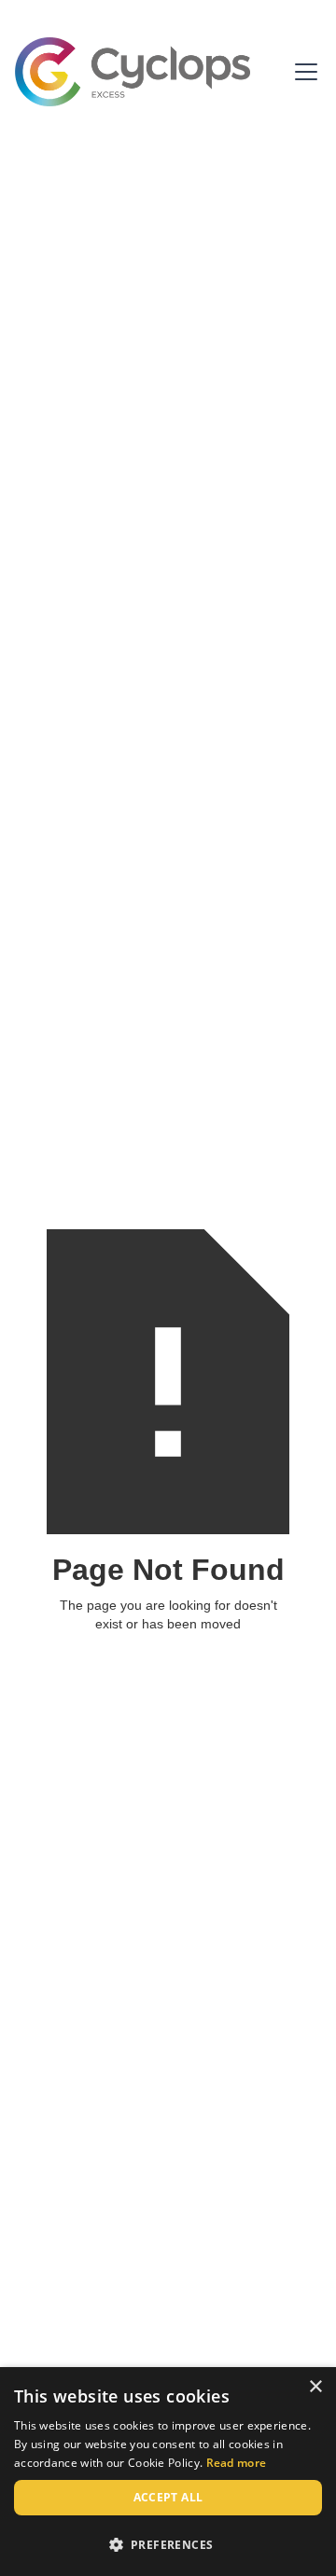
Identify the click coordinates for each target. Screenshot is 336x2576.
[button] (302, 72)
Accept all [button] (168, 2497)
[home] (133, 72)
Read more (237, 2463)
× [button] (315, 2387)
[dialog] (168, 2472)
